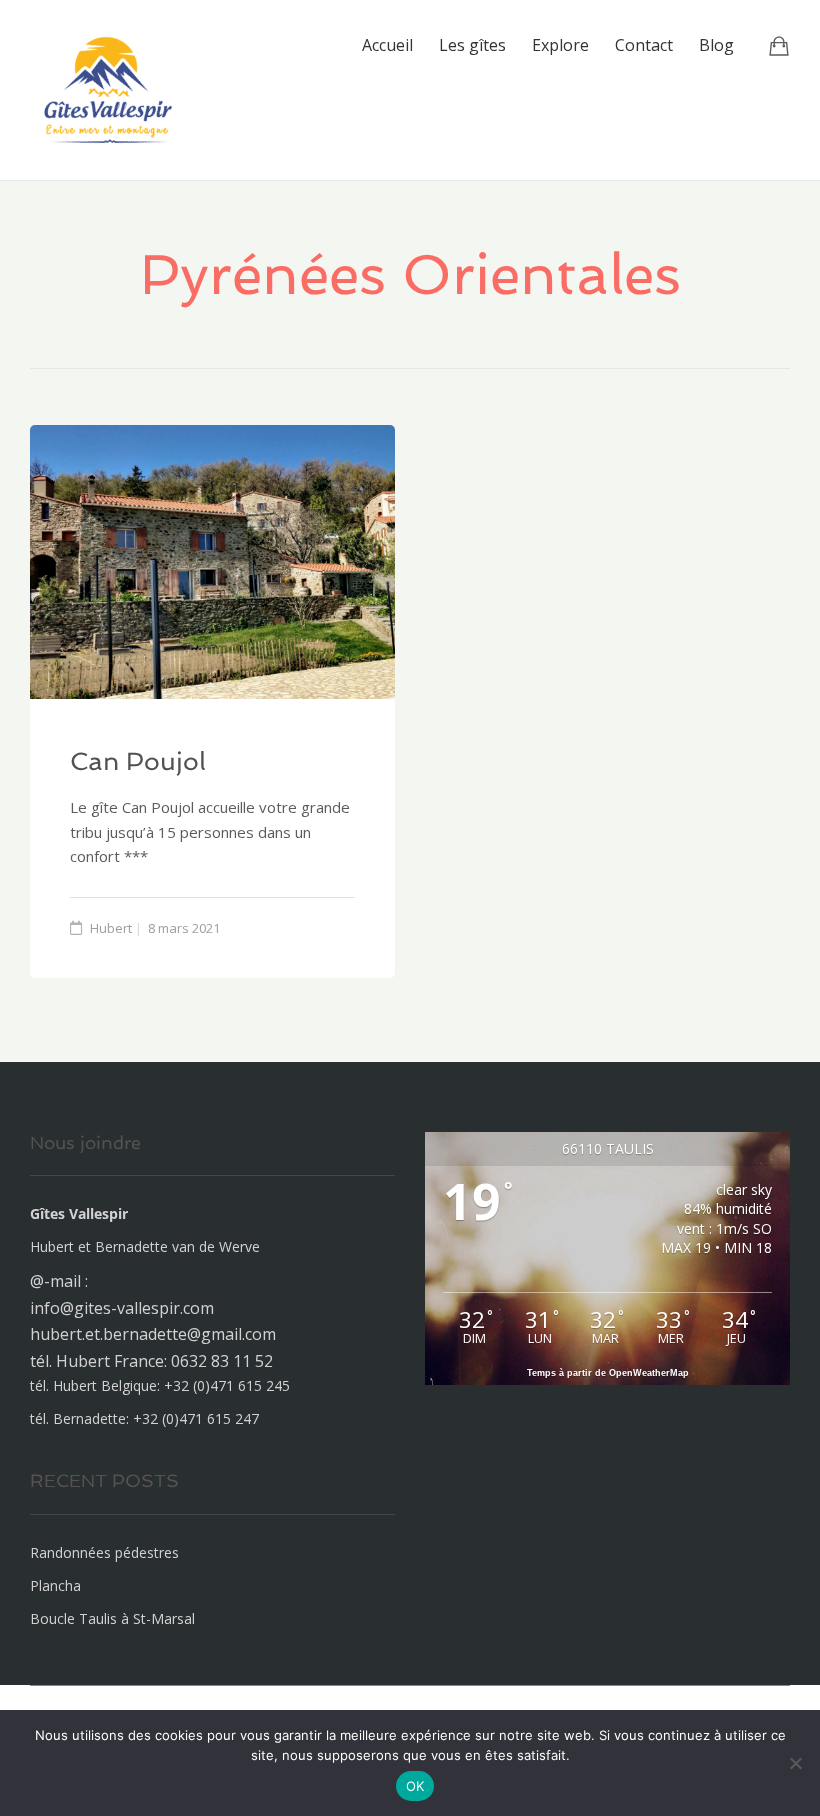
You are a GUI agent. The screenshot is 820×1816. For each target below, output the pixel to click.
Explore (560, 45)
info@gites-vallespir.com (122, 1308)
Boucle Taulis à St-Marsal (112, 1618)
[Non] (795, 1763)
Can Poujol (138, 761)
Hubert (111, 928)
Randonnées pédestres (104, 1552)
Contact (644, 45)
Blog (716, 45)
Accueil (387, 45)
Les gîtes (472, 45)
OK (415, 1786)
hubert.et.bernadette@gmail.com (153, 1334)
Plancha (55, 1585)
